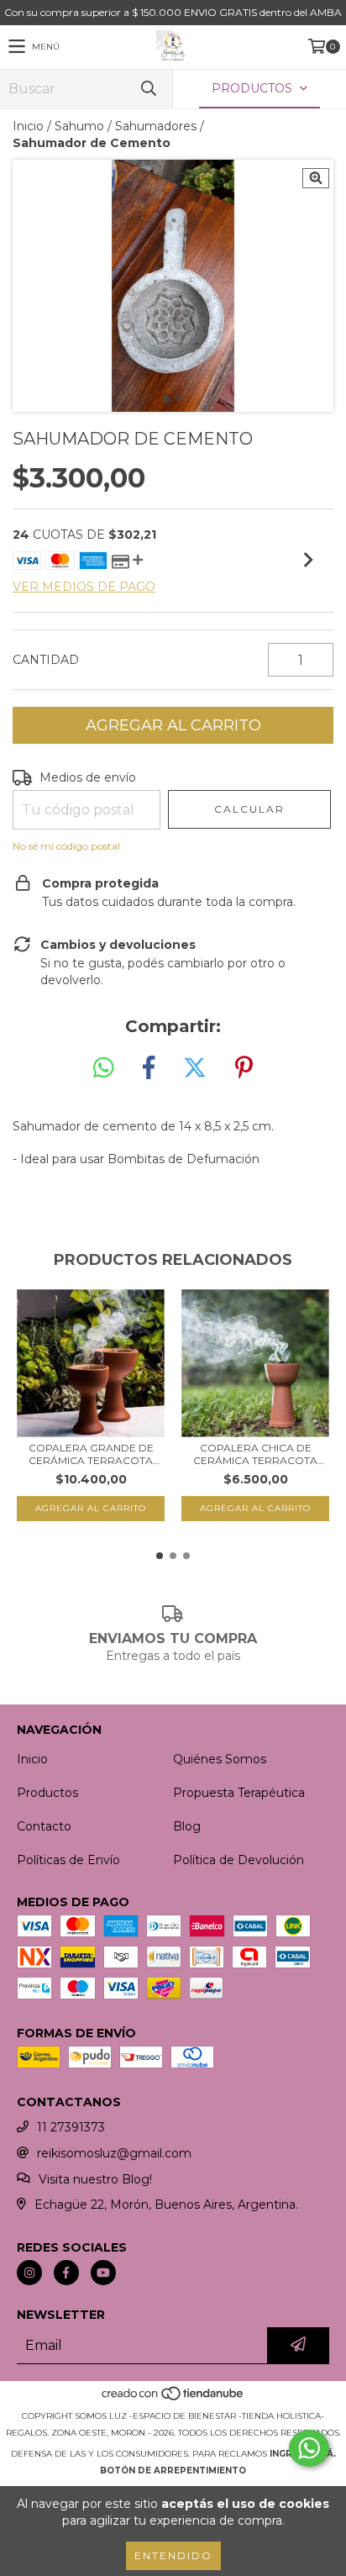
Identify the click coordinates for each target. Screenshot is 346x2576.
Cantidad (46, 660)
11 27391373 (71, 2127)
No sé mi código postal (66, 846)
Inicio (28, 126)
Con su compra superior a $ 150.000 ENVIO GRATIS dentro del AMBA (173, 12)
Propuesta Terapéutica (239, 1793)
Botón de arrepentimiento (173, 2471)
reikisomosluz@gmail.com (114, 2153)
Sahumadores (156, 126)
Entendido (173, 2555)
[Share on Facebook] (149, 1068)
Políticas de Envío (68, 1860)
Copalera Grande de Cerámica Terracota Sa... (91, 1454)
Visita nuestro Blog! (95, 2179)
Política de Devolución (239, 1860)
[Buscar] (148, 89)
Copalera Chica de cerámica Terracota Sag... (255, 1454)
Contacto (44, 1826)
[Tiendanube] (173, 2399)
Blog (187, 1826)
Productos (47, 1793)
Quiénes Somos (220, 1759)
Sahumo (79, 126)
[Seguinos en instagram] (29, 2273)
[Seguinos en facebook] (66, 2273)
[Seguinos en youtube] (103, 2273)
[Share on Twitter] (195, 1068)
